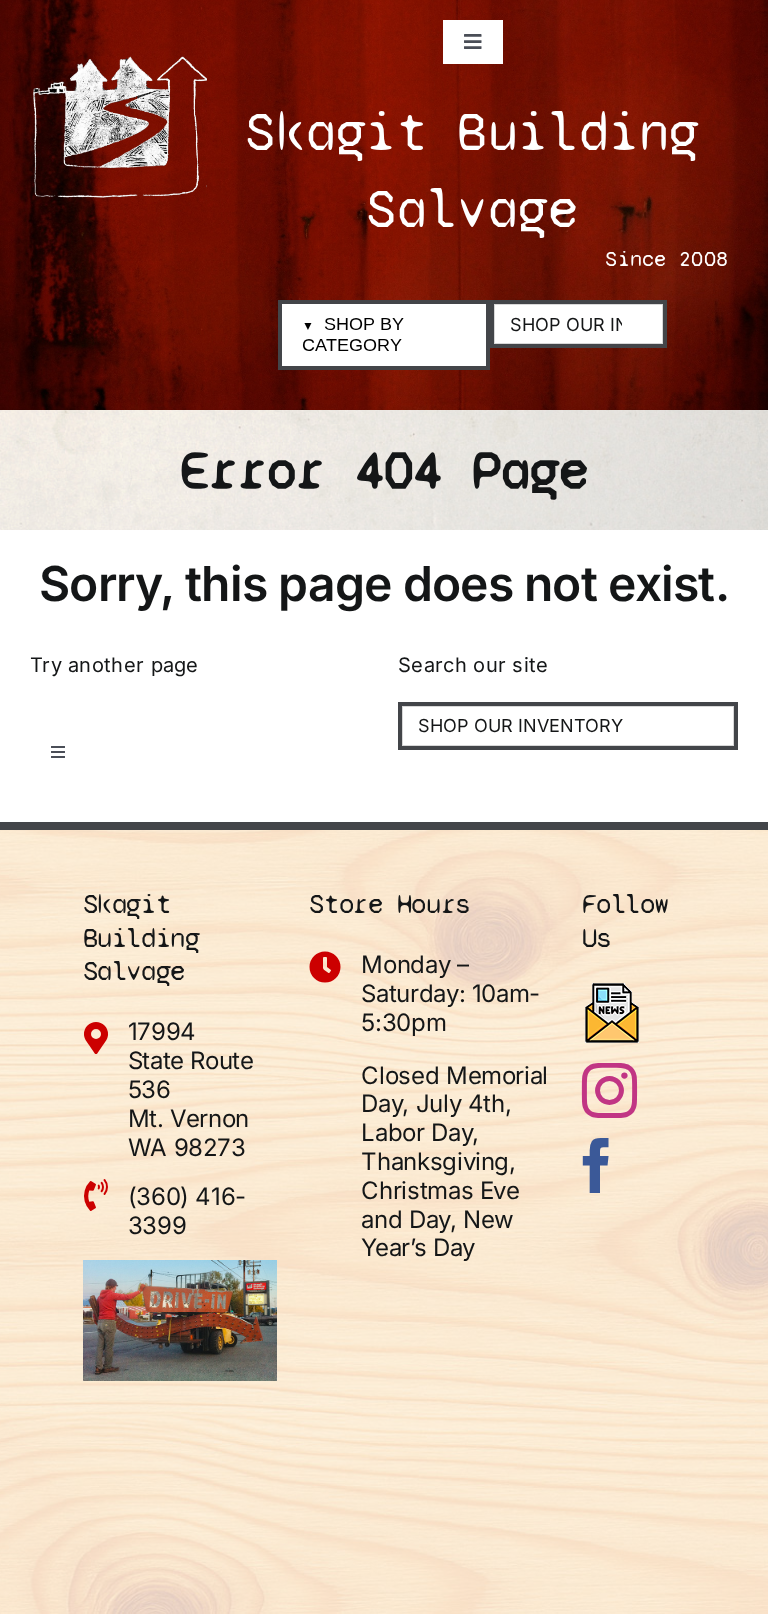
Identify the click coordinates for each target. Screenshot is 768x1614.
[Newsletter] (612, 1013)
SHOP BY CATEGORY (353, 334)
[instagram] (609, 1090)
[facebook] (596, 1165)
